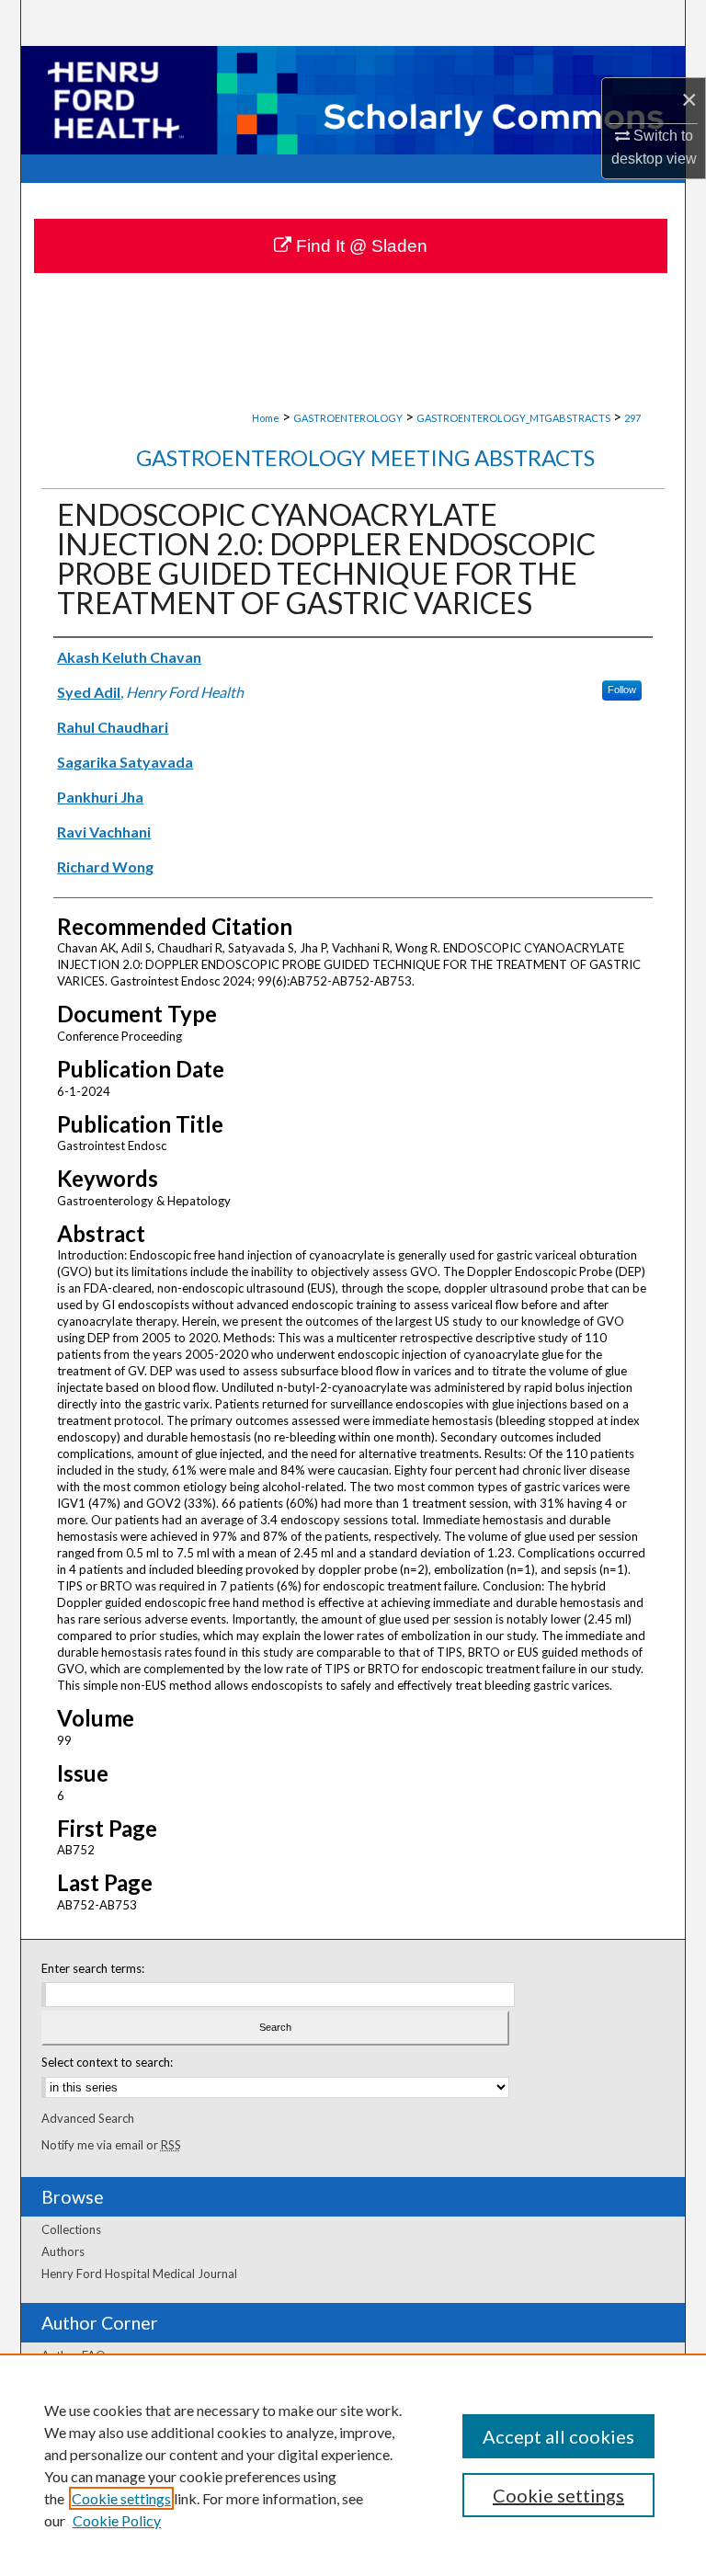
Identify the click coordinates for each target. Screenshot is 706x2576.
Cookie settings (121, 2498)
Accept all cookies (558, 2436)
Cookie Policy (117, 2520)
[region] (353, 2465)
